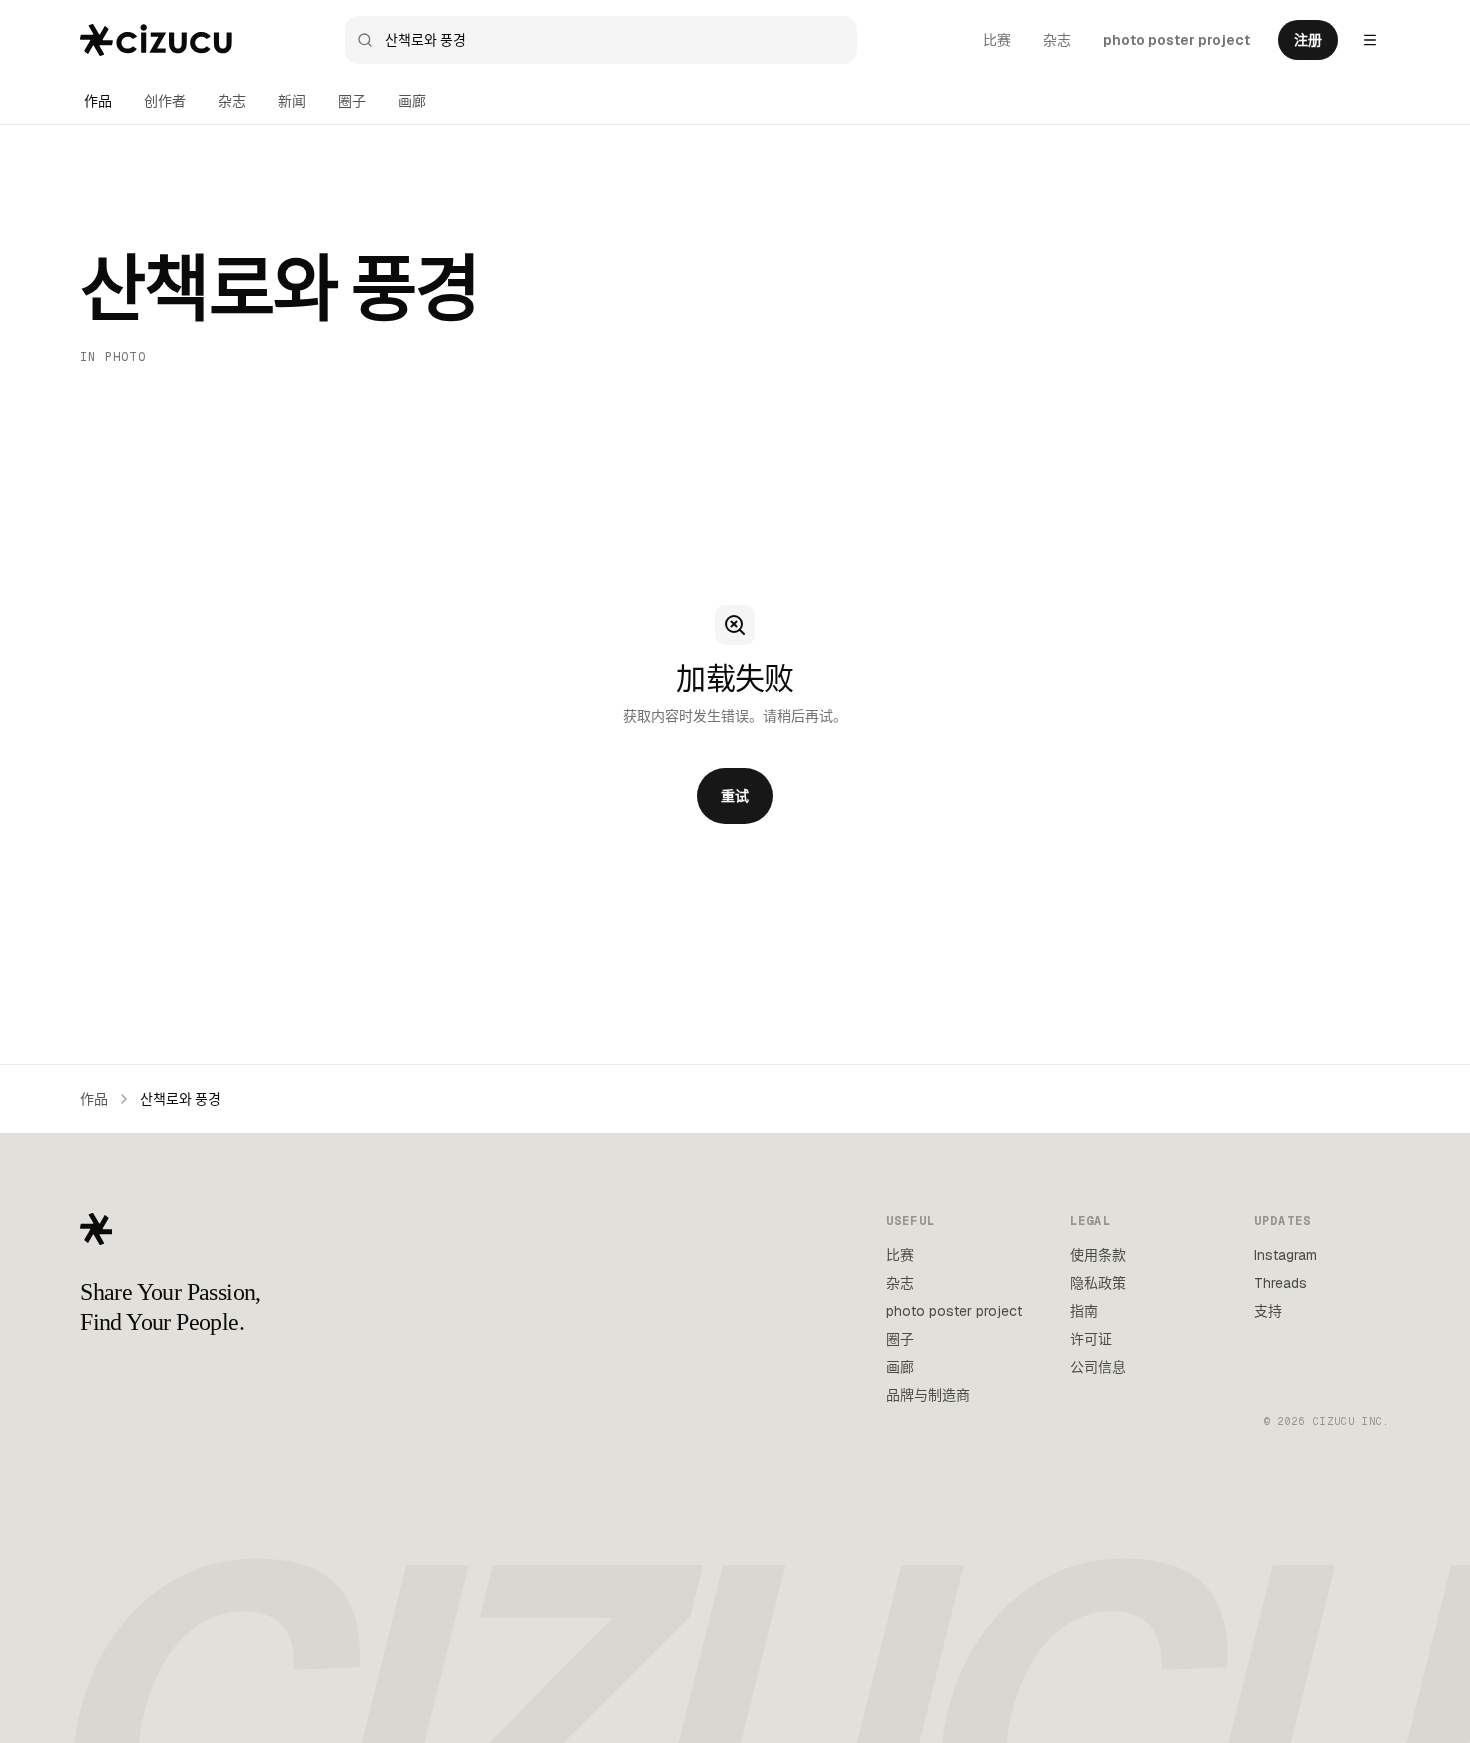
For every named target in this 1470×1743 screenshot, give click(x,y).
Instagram (1285, 1255)
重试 (735, 796)
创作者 (165, 101)
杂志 (1057, 40)
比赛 (997, 40)
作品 (98, 101)
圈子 (352, 101)
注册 (1308, 40)
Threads (1280, 1283)
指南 (1084, 1311)
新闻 (292, 101)
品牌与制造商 (928, 1395)
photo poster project (1176, 40)
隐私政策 (1098, 1283)
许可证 (1091, 1339)
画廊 (412, 101)
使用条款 (1098, 1255)
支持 (1268, 1311)
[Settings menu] (1370, 40)
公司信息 (1098, 1367)
